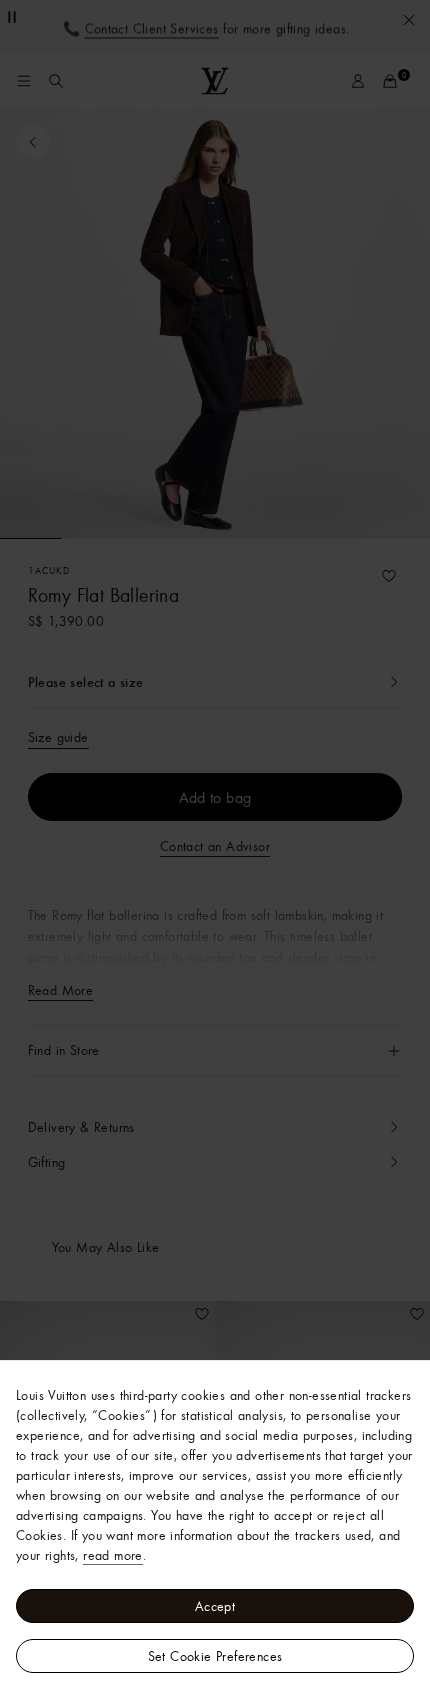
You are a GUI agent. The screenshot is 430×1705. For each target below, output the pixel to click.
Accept (215, 1606)
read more (113, 1555)
